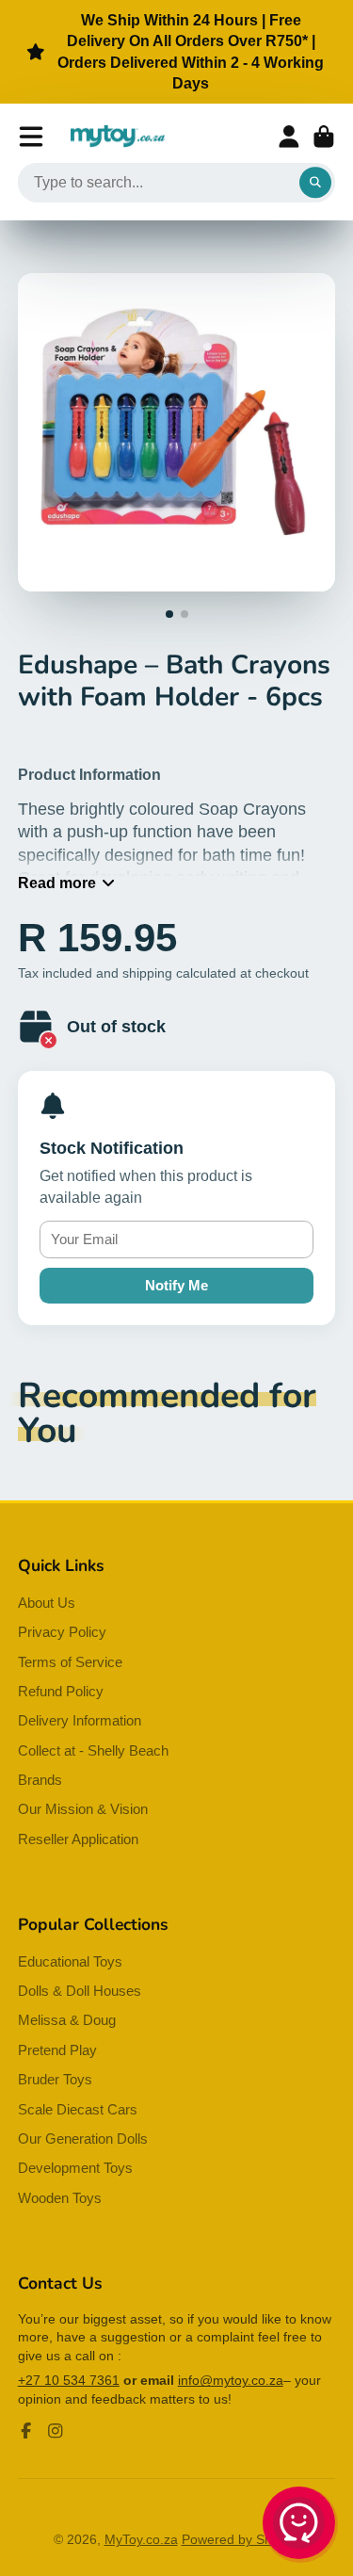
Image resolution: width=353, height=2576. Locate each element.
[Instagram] (56, 2431)
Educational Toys (70, 1961)
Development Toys (75, 2168)
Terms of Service (70, 1662)
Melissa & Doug (67, 2020)
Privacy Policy (62, 1632)
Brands (40, 1780)
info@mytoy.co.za (231, 2380)
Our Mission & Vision (83, 1809)
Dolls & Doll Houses (80, 1991)
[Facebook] (26, 2431)
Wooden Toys (60, 2198)
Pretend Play (57, 2050)
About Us (47, 1603)
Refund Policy (61, 1691)
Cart (324, 137)
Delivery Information (80, 1720)
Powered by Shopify (241, 2539)
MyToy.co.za (141, 2539)
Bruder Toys (55, 2079)
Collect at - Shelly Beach (93, 1750)
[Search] (315, 183)
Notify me (176, 1285)
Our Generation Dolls (83, 2139)
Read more (57, 883)
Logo (118, 137)
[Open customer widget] (300, 2526)
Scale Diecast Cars (78, 2109)
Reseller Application (78, 1839)
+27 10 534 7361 (69, 2380)
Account (289, 137)
